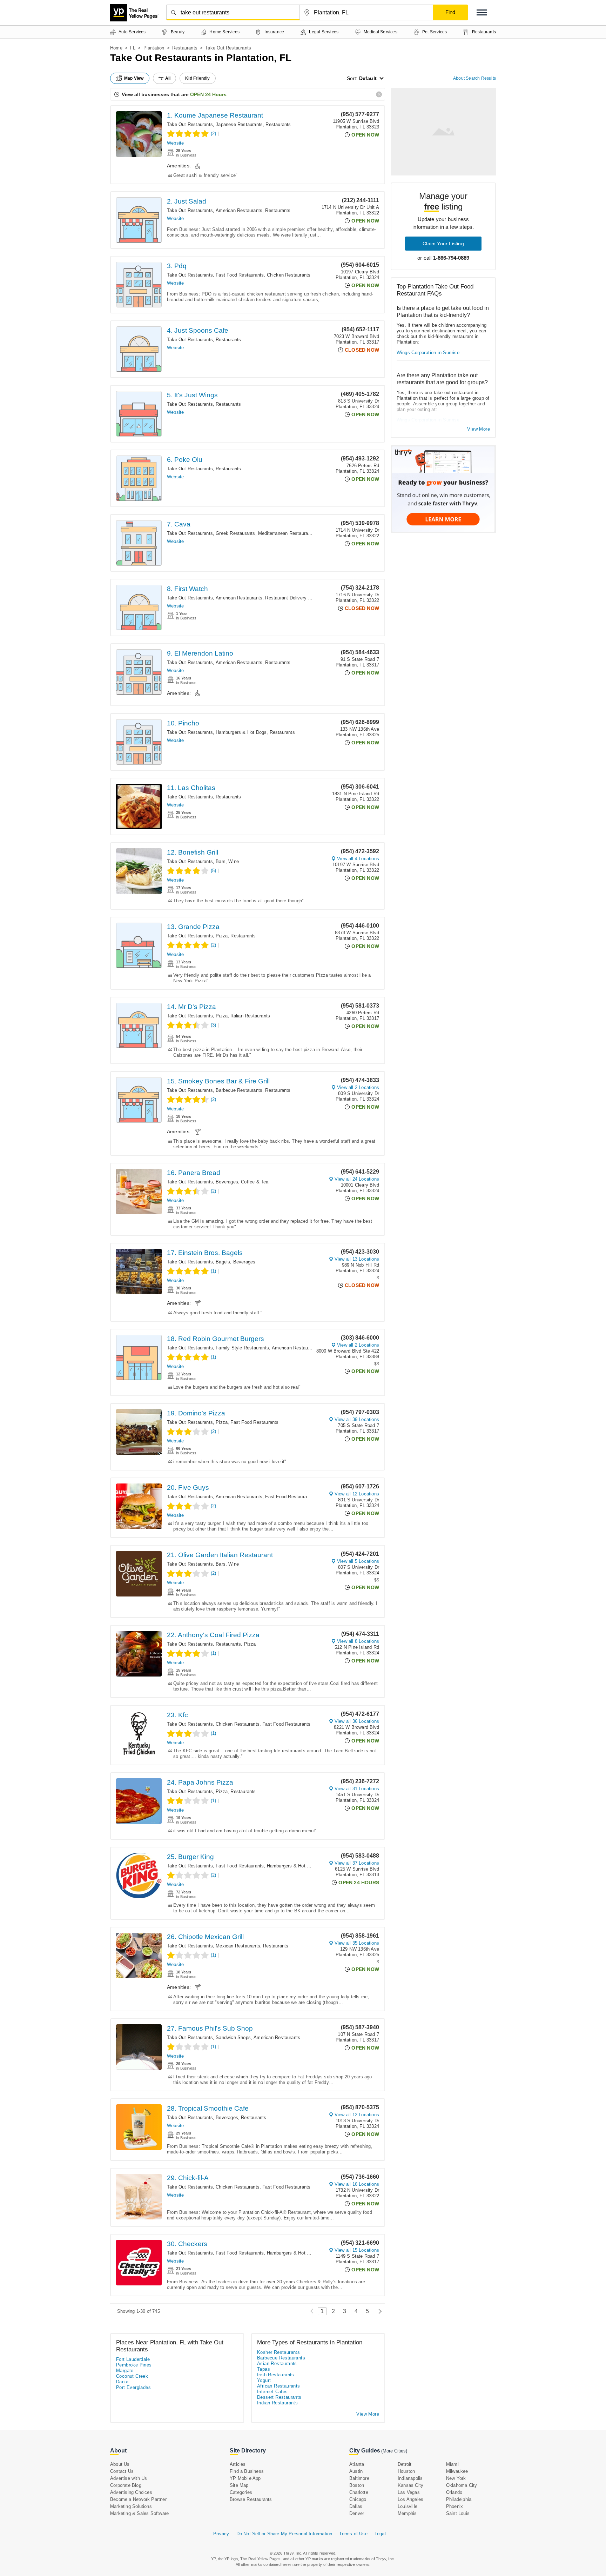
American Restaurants (239, 210)
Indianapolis (410, 2478)
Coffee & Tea (255, 1182)
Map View (134, 78)
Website (175, 143)
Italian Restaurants (250, 1016)
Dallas (356, 2506)
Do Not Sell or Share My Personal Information (284, 2534)
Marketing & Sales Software (139, 2513)
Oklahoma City (462, 2485)
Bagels (223, 1262)
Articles (238, 2464)
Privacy (221, 2534)
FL (133, 48)
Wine (234, 861)
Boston (357, 2485)
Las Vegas (409, 2492)
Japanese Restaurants (239, 124)
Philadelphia (459, 2499)
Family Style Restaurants (242, 1348)
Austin (356, 2471)
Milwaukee (457, 2471)
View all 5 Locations (358, 1561)
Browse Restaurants (251, 2499)
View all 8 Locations (358, 1641)
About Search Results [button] (474, 78)
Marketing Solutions (131, 2506)
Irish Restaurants (276, 2375)
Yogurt (264, 2380)
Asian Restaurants (277, 2363)
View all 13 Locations (357, 1259)
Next (378, 2311)
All (168, 78)
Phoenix (454, 2506)
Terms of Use (353, 2534)
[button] (482, 12)
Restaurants (185, 48)
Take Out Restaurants (190, 124)
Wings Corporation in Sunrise (428, 353)
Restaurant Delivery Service (294, 598)
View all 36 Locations (357, 1721)
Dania (122, 2382)
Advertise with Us (129, 2478)
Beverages (227, 1182)
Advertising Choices (131, 2492)
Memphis (407, 2513)
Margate (125, 2371)
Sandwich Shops (233, 2037)
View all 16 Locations (357, 2184)
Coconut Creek (132, 2376)
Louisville (408, 2506)
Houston (406, 2471)
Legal (380, 2534)
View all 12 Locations (357, 1494)
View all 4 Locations (358, 859)
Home (116, 48)
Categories (241, 2492)
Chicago (358, 2499)
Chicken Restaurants (289, 275)
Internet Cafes (272, 2392)
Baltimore (359, 2478)
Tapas (264, 2369)
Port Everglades (133, 2387)
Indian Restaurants (277, 2403)
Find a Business (247, 2471)
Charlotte (359, 2492)
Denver (357, 2513)
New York (456, 2478)
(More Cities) (394, 2451)
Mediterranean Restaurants (286, 533)
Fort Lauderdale (133, 2359)
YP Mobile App (245, 2478)
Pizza (222, 936)
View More (479, 429)
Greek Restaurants (235, 533)
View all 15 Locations (357, 2250)
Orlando (454, 2492)
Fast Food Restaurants (240, 275)
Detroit (405, 2464)
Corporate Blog (126, 2485)
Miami (452, 2464)
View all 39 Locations (357, 1419)
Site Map (239, 2485)
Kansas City (410, 2485)
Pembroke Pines (134, 2365)
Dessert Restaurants (279, 2397)
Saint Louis (458, 2513)
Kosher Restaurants (278, 2352)
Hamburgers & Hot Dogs (241, 732)
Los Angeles (410, 2499)
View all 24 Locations (357, 1179)
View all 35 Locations (357, 1943)
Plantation (154, 48)
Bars (221, 861)
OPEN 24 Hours (208, 94)
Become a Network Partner (138, 2499)
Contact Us (122, 2471)
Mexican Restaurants (238, 1946)
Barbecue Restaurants (239, 1090)
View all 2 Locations (358, 1087)
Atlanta (357, 2464)
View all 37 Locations (357, 1863)
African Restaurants (279, 2386)
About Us (120, 2464)
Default (368, 78)
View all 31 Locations (357, 1789)
